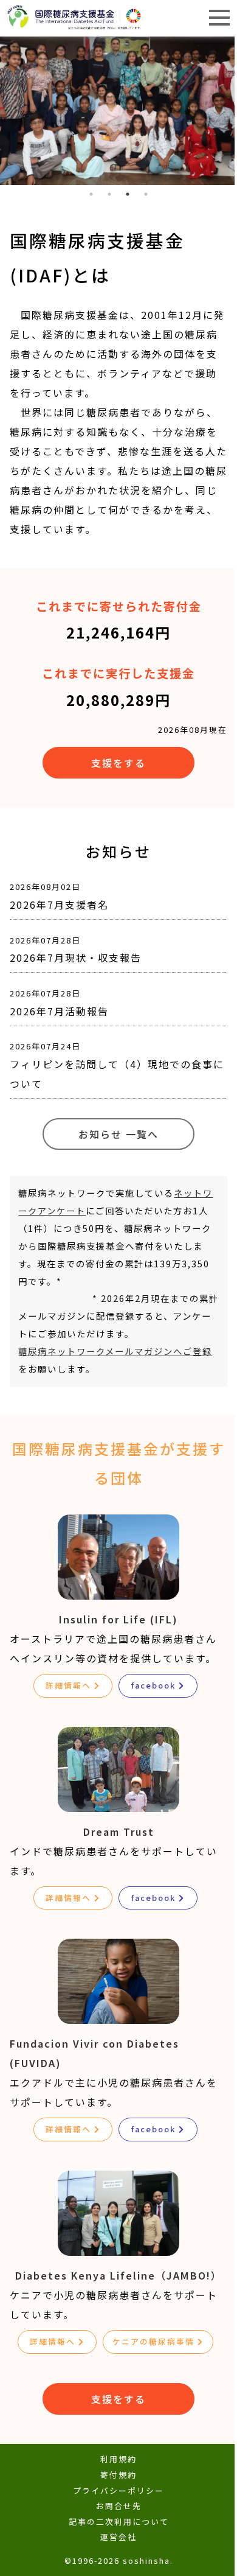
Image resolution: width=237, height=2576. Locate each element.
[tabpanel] (118, 111)
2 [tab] (109, 194)
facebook (153, 1685)
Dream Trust (119, 1832)
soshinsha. (148, 2560)
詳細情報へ (68, 1685)
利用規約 (118, 2459)
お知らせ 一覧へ (118, 1134)
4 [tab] (146, 194)
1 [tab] (91, 194)
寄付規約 (118, 2475)
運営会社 (118, 2537)
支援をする (118, 763)
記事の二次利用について (119, 2522)
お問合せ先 (119, 2506)
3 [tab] (128, 194)
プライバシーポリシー (118, 2490)
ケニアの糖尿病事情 (153, 2341)
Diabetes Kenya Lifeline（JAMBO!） (118, 2275)
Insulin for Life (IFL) (118, 1619)
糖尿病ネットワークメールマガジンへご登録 (115, 1351)
